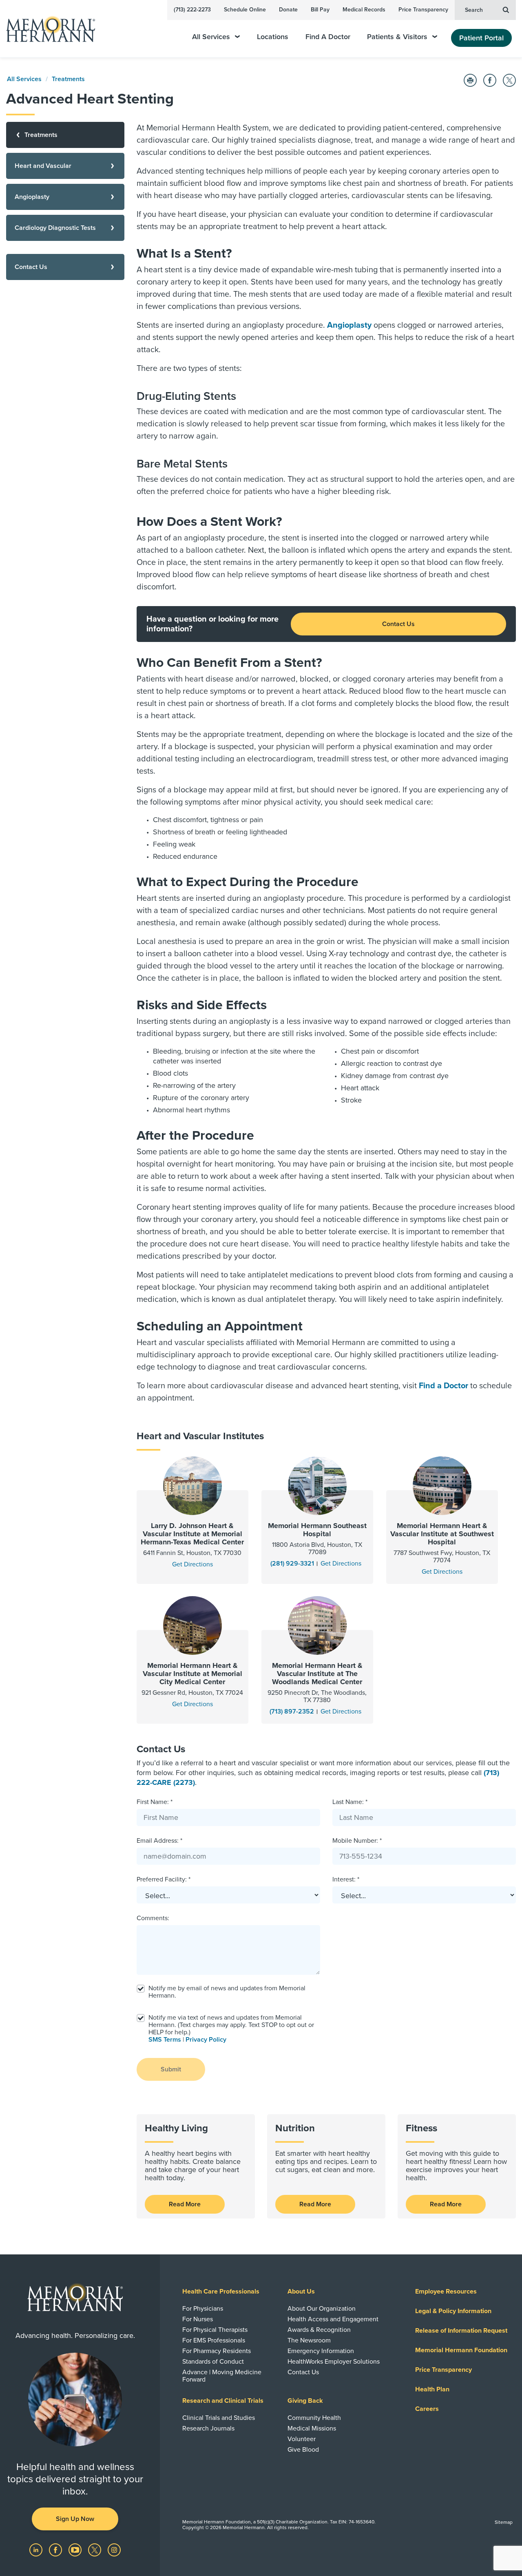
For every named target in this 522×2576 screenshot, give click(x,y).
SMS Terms (165, 2040)
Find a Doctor (443, 1386)
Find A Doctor (328, 37)
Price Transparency (423, 10)
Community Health (314, 2418)
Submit (171, 2069)
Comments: (153, 1918)
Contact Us (398, 624)
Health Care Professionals (221, 2291)
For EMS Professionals (214, 2340)
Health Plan (432, 2389)
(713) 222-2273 (192, 10)
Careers (427, 2409)
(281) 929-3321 (292, 1564)
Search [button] (474, 10)
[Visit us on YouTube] (76, 2550)
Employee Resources (446, 2291)
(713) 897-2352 (292, 1711)
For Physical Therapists (215, 2330)
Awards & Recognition (319, 2330)
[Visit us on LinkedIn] (37, 2550)
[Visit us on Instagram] (114, 2550)
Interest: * (346, 1879)
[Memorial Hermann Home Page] (47, 29)
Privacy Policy (206, 2040)
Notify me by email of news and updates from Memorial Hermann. (227, 1992)
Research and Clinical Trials (223, 2401)
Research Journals (208, 2428)
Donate (288, 10)
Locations (273, 37)
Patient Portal (481, 38)
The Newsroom (309, 2340)
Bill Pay (320, 10)
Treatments (68, 79)
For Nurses (198, 2319)
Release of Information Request (461, 2331)
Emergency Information (321, 2351)
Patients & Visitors (397, 37)
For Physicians (203, 2309)
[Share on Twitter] (509, 80)
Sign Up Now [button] (75, 2519)
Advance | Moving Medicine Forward (222, 2376)
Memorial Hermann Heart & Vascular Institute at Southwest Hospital (442, 1534)
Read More (185, 2204)
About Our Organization (322, 2309)
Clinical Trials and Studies (219, 2418)
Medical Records (364, 10)
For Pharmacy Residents (217, 2351)
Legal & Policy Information (453, 2311)
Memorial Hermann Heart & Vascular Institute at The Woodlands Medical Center (317, 1674)
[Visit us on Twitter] (95, 2550)
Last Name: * (350, 1802)
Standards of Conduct (213, 2362)
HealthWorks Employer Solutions (334, 2362)
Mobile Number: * (357, 1841)
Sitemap (504, 2522)
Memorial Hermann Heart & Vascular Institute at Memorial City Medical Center (192, 1674)
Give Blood (303, 2450)
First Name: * (155, 1802)
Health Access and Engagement (333, 2319)
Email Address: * (159, 1841)
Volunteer (302, 2439)
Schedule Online (245, 10)
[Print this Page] (470, 80)
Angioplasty (349, 325)
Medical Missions (312, 2428)
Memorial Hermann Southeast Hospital (317, 1530)
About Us (301, 2291)
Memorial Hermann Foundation (461, 2350)
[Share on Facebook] (490, 80)
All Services (211, 37)
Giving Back (305, 2401)
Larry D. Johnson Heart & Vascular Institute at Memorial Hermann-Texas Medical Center (192, 1534)
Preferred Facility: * (164, 1879)
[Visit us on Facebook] (56, 2550)
